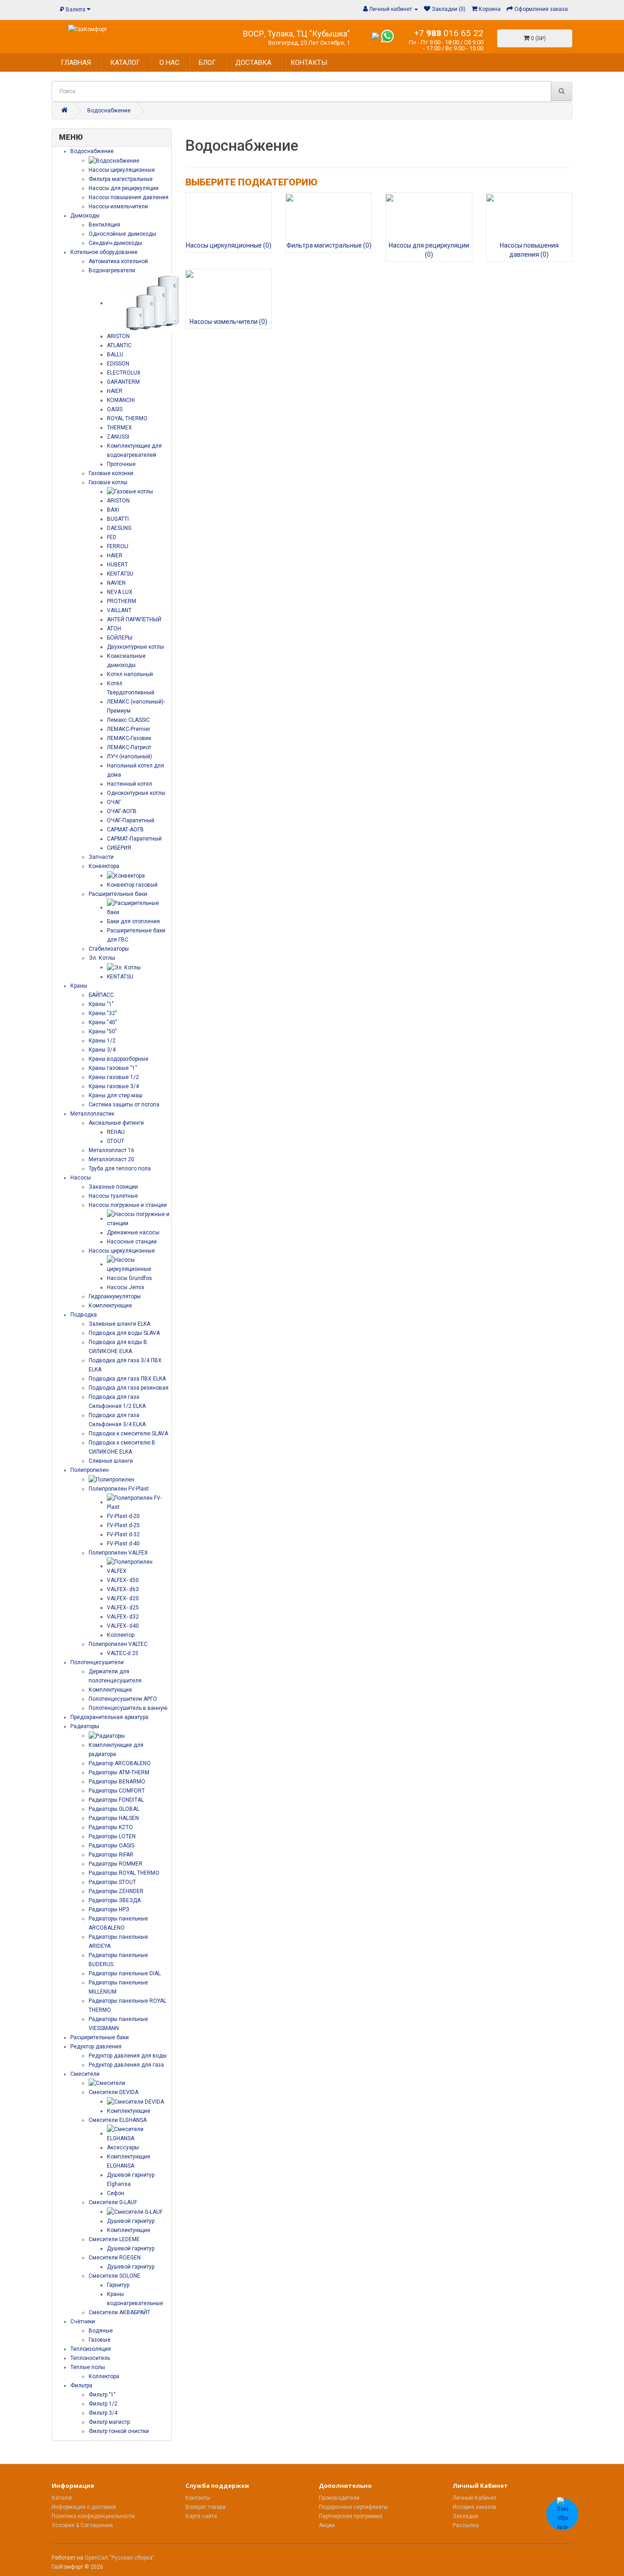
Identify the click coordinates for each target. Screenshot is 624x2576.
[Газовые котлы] (130, 492)
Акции (327, 2525)
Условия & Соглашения (82, 2525)
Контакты (198, 2498)
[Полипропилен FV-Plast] (139, 1502)
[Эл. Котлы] (124, 967)
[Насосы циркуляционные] (139, 1264)
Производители (339, 2498)
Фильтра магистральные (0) (329, 245)
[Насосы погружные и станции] (139, 1218)
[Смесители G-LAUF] (135, 2211)
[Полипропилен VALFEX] (139, 1566)
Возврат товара (206, 2507)
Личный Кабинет (475, 2498)
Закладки (465, 2516)
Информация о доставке (84, 2507)
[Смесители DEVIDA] (135, 2101)
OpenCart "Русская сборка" (119, 2558)
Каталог (62, 2498)
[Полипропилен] (111, 1479)
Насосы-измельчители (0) (228, 322)
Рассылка (466, 2525)
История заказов (475, 2507)
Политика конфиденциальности (93, 2516)
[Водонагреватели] (153, 303)
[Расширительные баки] (139, 907)
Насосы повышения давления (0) (529, 250)
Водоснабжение (109, 111)
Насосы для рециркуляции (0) (429, 250)
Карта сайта (201, 2516)
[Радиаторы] (107, 1735)
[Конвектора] (126, 875)
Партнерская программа (351, 2516)
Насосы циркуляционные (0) (229, 245)
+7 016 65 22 (449, 33)
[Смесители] (107, 2083)
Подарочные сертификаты (353, 2507)
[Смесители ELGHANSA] (139, 2133)
